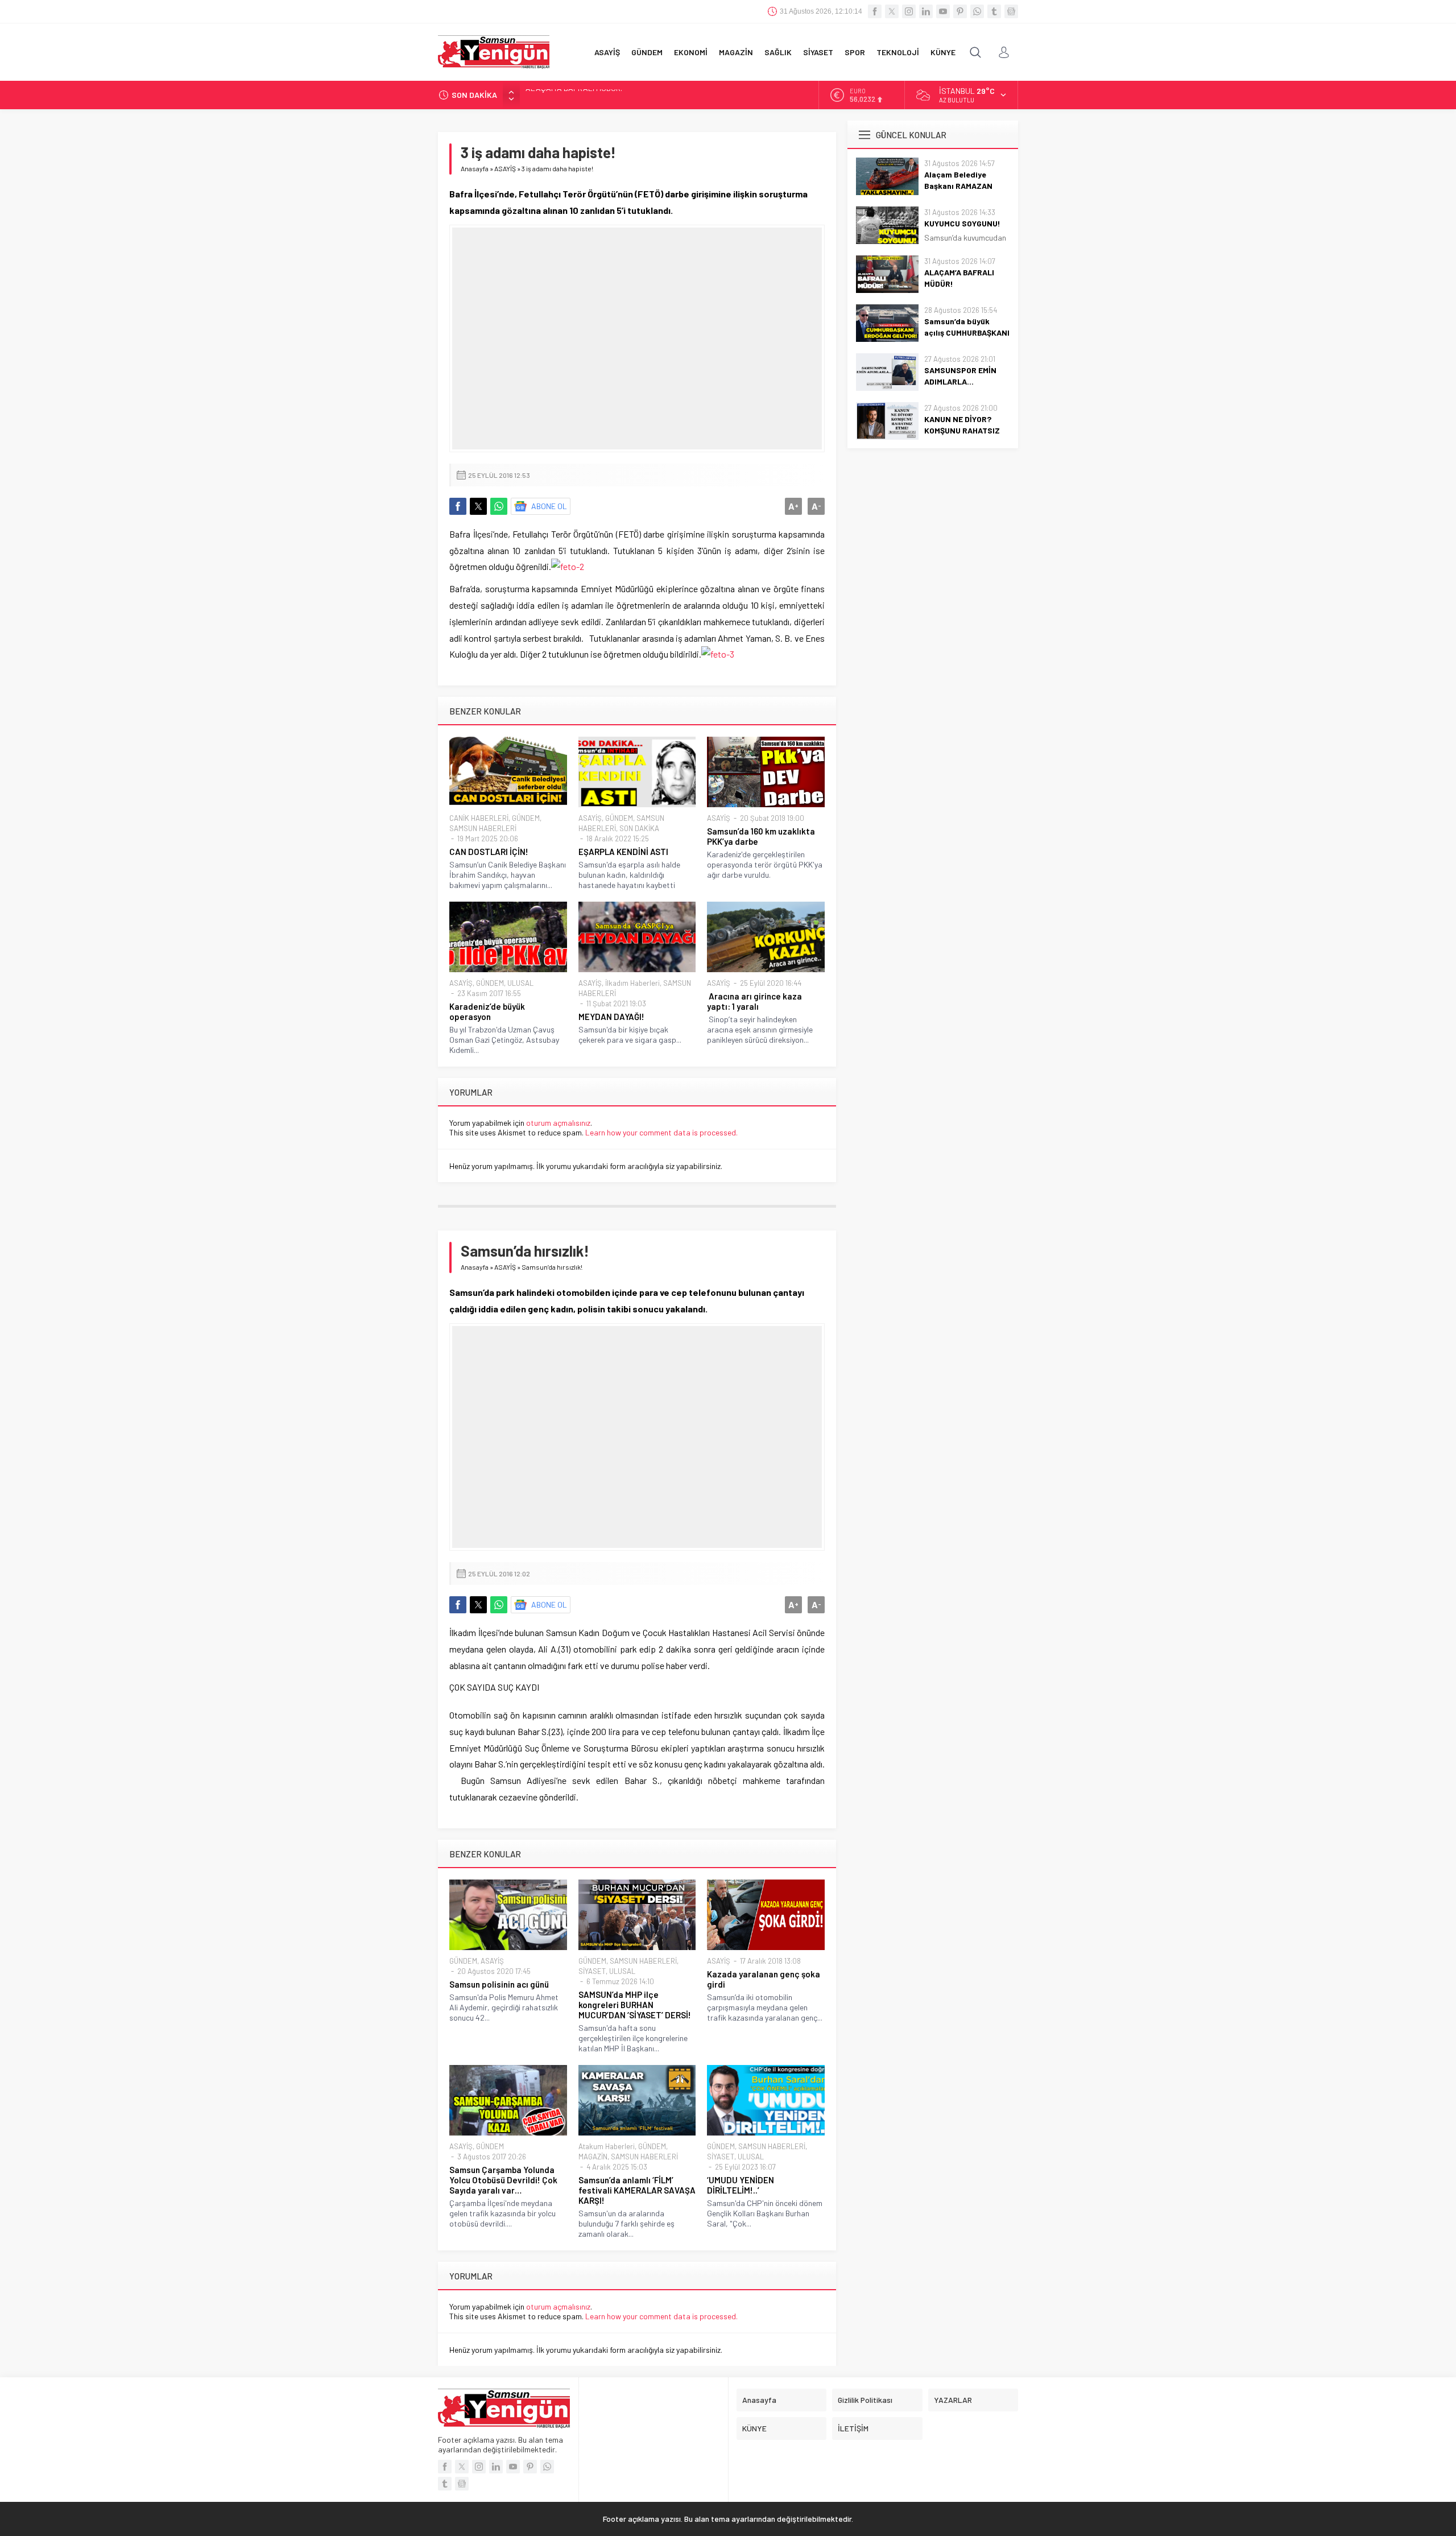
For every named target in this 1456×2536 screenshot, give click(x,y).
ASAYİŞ (505, 168)
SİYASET (592, 1971)
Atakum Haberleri (607, 2146)
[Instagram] (909, 11)
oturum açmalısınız (558, 1123)
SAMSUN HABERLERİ (483, 828)
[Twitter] (892, 11)
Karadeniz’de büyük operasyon (487, 1011)
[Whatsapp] (977, 11)
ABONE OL (549, 506)
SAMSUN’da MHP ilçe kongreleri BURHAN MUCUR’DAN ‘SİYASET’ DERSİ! (635, 2005)
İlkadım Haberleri (632, 983)
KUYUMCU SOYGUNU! (962, 223)
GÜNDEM (526, 818)
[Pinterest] (960, 11)
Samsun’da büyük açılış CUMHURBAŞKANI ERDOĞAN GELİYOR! (631, 95)
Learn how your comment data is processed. (661, 1132)
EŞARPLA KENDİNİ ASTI (623, 852)
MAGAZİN (593, 2157)
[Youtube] (943, 11)
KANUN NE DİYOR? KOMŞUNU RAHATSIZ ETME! (962, 430)
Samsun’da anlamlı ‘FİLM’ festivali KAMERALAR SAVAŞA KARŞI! (637, 2190)
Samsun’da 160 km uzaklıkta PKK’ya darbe (761, 836)
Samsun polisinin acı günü (499, 1984)
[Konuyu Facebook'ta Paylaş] (458, 506)
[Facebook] (875, 11)
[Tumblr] (994, 11)
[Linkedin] (926, 11)
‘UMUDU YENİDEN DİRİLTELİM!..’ (741, 2185)
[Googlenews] (1011, 11)
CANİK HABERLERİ (479, 818)
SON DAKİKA (639, 828)
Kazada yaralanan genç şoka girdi (764, 1979)
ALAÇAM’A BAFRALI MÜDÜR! (959, 278)
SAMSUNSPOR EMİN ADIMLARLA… (960, 376)
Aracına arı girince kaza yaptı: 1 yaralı (754, 1001)
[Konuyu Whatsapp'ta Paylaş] (499, 506)
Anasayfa (475, 168)
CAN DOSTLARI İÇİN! (489, 852)
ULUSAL (520, 983)
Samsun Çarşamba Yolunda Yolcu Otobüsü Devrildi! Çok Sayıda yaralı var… (503, 2180)
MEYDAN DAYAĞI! (611, 1017)
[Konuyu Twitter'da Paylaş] (478, 506)
